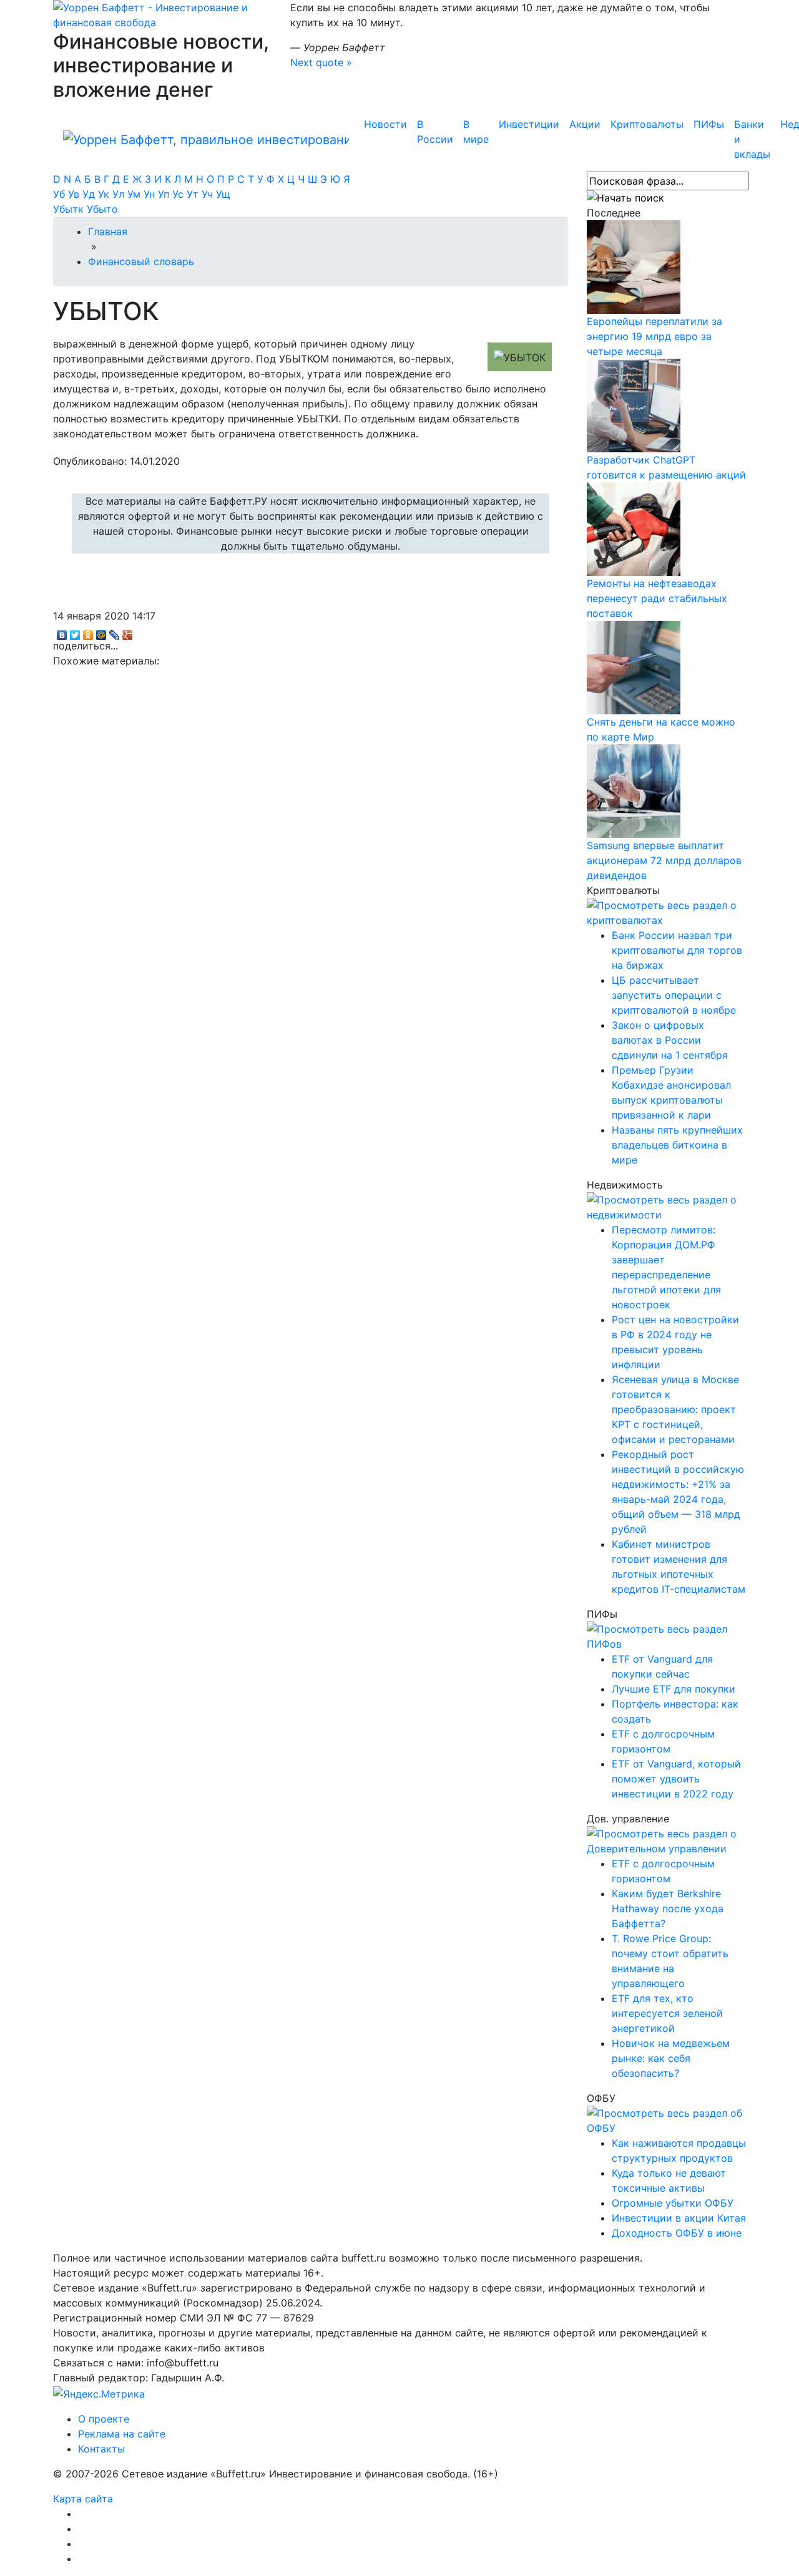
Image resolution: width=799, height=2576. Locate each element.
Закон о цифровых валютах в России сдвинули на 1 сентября (670, 1040)
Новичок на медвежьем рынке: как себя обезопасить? (671, 2058)
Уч (209, 194)
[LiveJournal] (115, 632)
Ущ (223, 194)
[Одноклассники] (88, 632)
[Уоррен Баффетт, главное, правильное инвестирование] (162, 14)
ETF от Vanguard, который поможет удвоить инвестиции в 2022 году (676, 1779)
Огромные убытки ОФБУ (673, 2203)
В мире (476, 132)
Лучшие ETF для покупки (674, 1689)
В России (435, 132)
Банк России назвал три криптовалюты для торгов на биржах (677, 950)
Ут (194, 194)
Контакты (101, 2449)
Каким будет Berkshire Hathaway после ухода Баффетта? (668, 1908)
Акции (585, 124)
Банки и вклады (752, 139)
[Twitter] (75, 632)
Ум (135, 194)
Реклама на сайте (122, 2434)
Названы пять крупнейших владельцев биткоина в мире (677, 1145)
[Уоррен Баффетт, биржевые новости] (206, 139)
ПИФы (709, 124)
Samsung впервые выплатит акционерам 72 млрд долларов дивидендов (664, 860)
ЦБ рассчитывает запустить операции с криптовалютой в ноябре (674, 995)
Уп (165, 194)
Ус (179, 194)
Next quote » (321, 62)
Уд (90, 194)
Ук (105, 194)
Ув (75, 194)
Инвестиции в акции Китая (679, 2218)
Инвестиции (529, 124)
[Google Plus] (128, 632)
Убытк (70, 209)
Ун (151, 194)
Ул (120, 194)
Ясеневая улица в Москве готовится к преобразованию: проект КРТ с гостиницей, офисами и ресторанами (675, 1409)
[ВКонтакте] (62, 632)
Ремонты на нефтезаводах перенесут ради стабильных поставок (657, 598)
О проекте (104, 2419)
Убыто (102, 209)
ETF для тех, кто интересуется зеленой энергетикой (667, 2013)
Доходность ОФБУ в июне (677, 2233)
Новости (385, 124)
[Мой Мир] (101, 632)
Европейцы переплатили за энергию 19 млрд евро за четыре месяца (654, 336)
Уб (61, 194)
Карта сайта (83, 2499)
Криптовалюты (647, 124)
